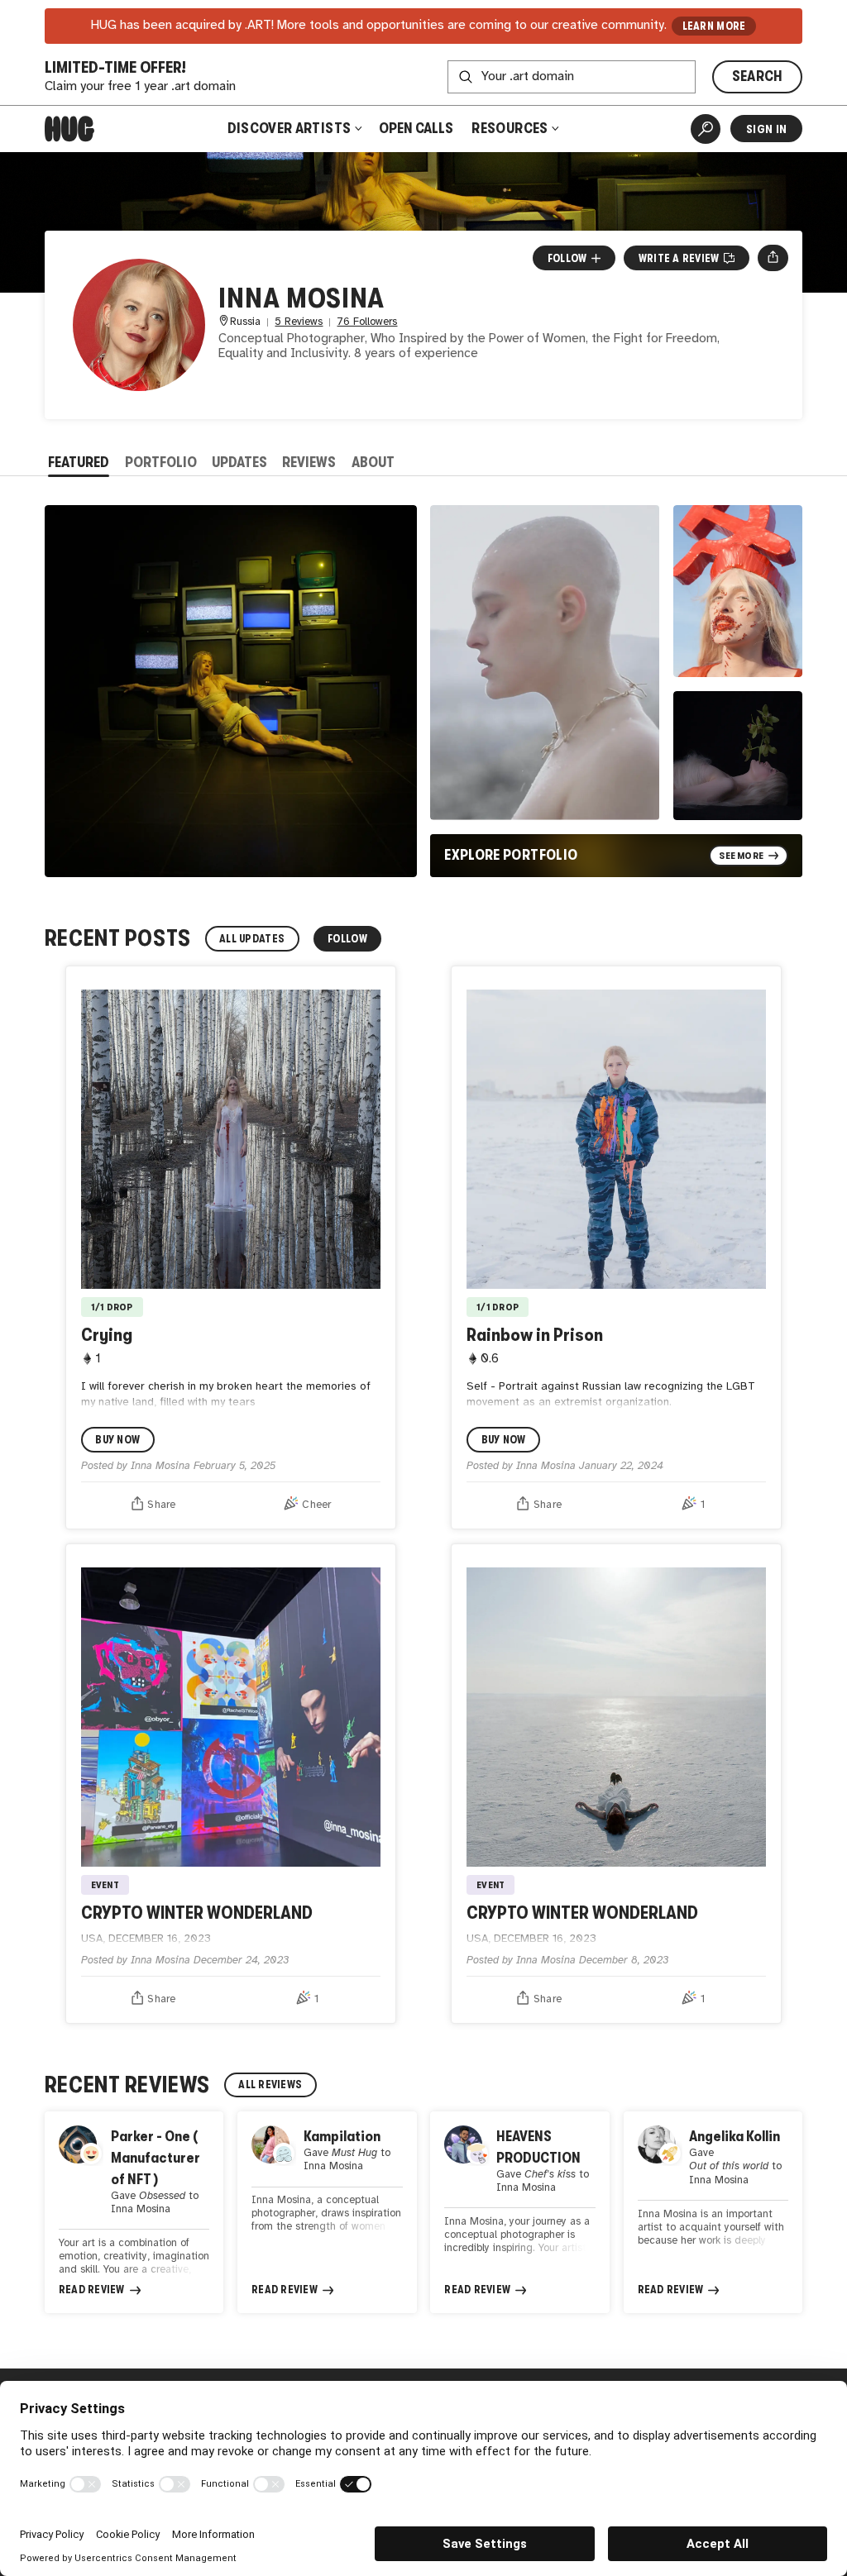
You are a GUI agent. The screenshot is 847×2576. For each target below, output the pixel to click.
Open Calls (416, 128)
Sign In (766, 129)
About (373, 462)
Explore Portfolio (511, 855)
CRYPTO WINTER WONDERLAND (197, 1913)
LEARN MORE (714, 26)
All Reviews (270, 2085)
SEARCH (758, 76)
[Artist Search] (706, 129)
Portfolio (161, 462)
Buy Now (117, 1440)
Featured (79, 462)
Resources (511, 128)
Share (161, 1505)
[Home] (69, 129)
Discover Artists (290, 128)
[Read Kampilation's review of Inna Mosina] (327, 2212)
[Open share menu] (773, 258)
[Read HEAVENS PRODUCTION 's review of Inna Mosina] (519, 2212)
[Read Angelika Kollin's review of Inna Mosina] (713, 2212)
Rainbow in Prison (535, 1335)
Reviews (309, 462)
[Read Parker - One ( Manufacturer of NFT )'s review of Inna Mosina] (134, 2212)
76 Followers (367, 322)
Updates (239, 462)
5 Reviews (299, 322)
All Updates (252, 939)
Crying (107, 1335)
